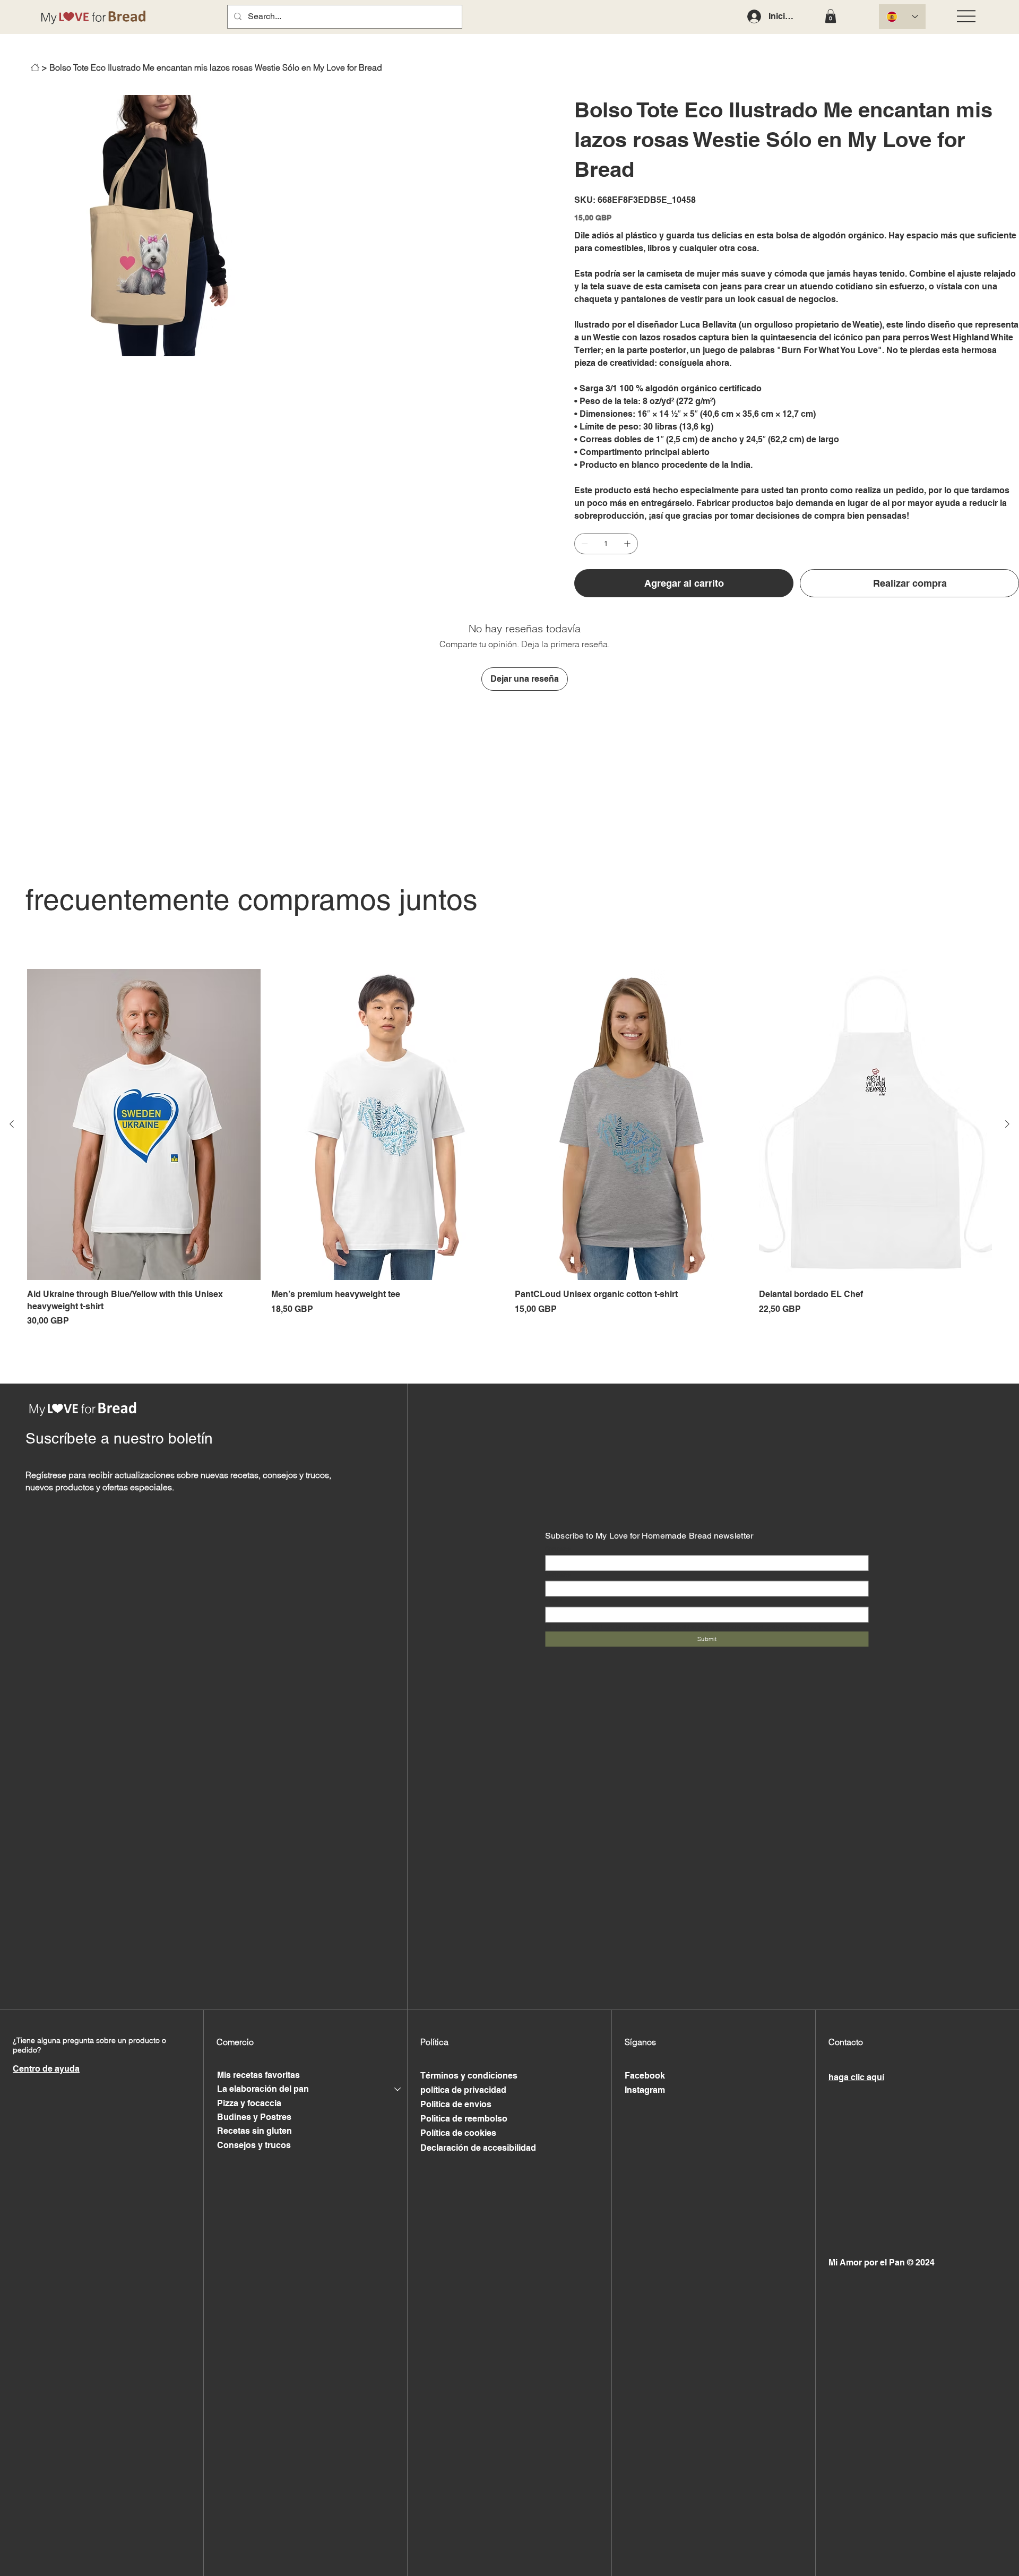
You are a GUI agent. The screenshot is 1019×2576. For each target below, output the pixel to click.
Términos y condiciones (469, 2076)
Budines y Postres (254, 2117)
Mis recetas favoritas (258, 2075)
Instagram (645, 2090)
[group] (509, 1148)
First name (558, 1548)
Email (554, 1600)
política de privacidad (463, 2090)
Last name (558, 1574)
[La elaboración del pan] (398, 2089)
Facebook (645, 2076)
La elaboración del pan (263, 2089)
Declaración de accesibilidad (478, 2148)
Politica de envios (456, 2104)
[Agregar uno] (627, 544)
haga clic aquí (856, 2077)
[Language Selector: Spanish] (902, 17)
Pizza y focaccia (249, 2103)
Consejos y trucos (254, 2145)
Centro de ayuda (46, 2069)
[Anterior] (12, 1124)
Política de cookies (458, 2133)
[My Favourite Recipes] (35, 67)
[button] (831, 16)
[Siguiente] (1007, 1124)
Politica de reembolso (464, 2119)
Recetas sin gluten (254, 2131)
